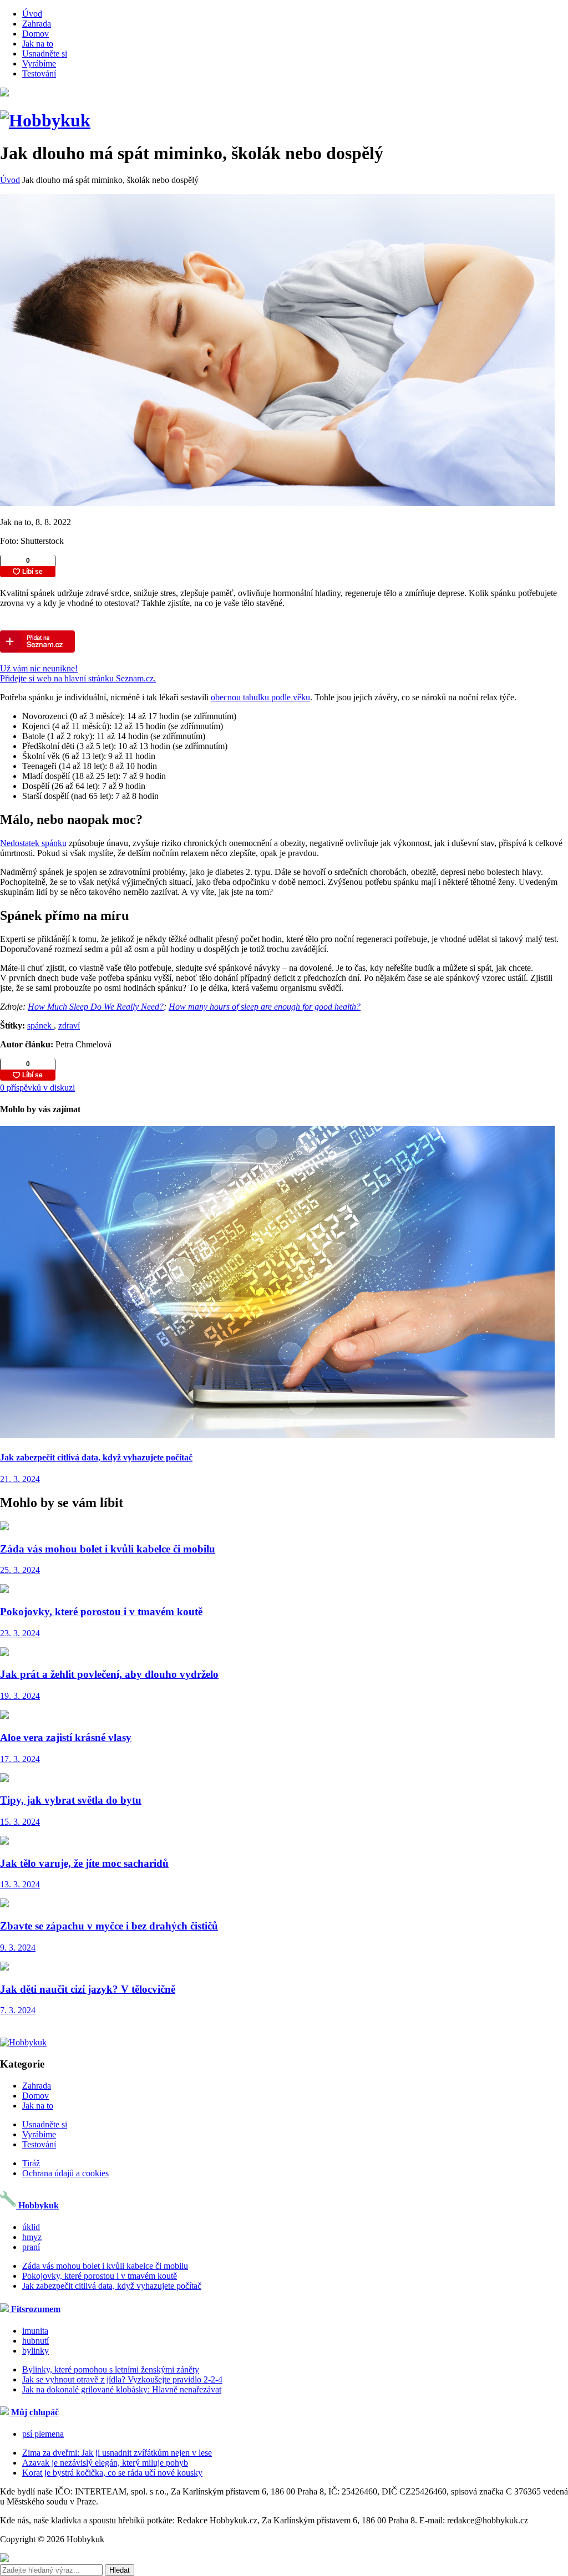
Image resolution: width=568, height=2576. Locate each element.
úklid (31, 2227)
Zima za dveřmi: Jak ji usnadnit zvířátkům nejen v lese (117, 2453)
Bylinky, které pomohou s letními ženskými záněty (111, 2369)
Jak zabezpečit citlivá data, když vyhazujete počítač (112, 2286)
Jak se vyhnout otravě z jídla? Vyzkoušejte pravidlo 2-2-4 (122, 2379)
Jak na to (38, 44)
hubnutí (35, 2341)
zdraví (69, 1025)
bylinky (35, 2351)
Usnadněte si (45, 54)
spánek (40, 1025)
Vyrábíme (39, 63)
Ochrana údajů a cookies (65, 2173)
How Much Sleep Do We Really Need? (96, 1007)
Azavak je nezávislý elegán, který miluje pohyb (105, 2463)
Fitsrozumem (35, 2309)
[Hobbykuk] (45, 120)
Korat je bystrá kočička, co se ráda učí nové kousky (112, 2473)
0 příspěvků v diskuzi (37, 1088)
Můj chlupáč (34, 2412)
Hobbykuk (37, 2205)
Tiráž (31, 2163)
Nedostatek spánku (33, 843)
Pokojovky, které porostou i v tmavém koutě (100, 2276)
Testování (39, 73)
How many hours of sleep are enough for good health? (265, 1007)
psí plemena (43, 2434)
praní (31, 2247)
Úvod (32, 14)
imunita (35, 2331)
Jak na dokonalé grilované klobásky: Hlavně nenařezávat (122, 2389)
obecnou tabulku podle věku (260, 697)
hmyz (32, 2237)
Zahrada (37, 24)
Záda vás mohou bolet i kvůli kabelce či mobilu (105, 2266)
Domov (35, 34)
